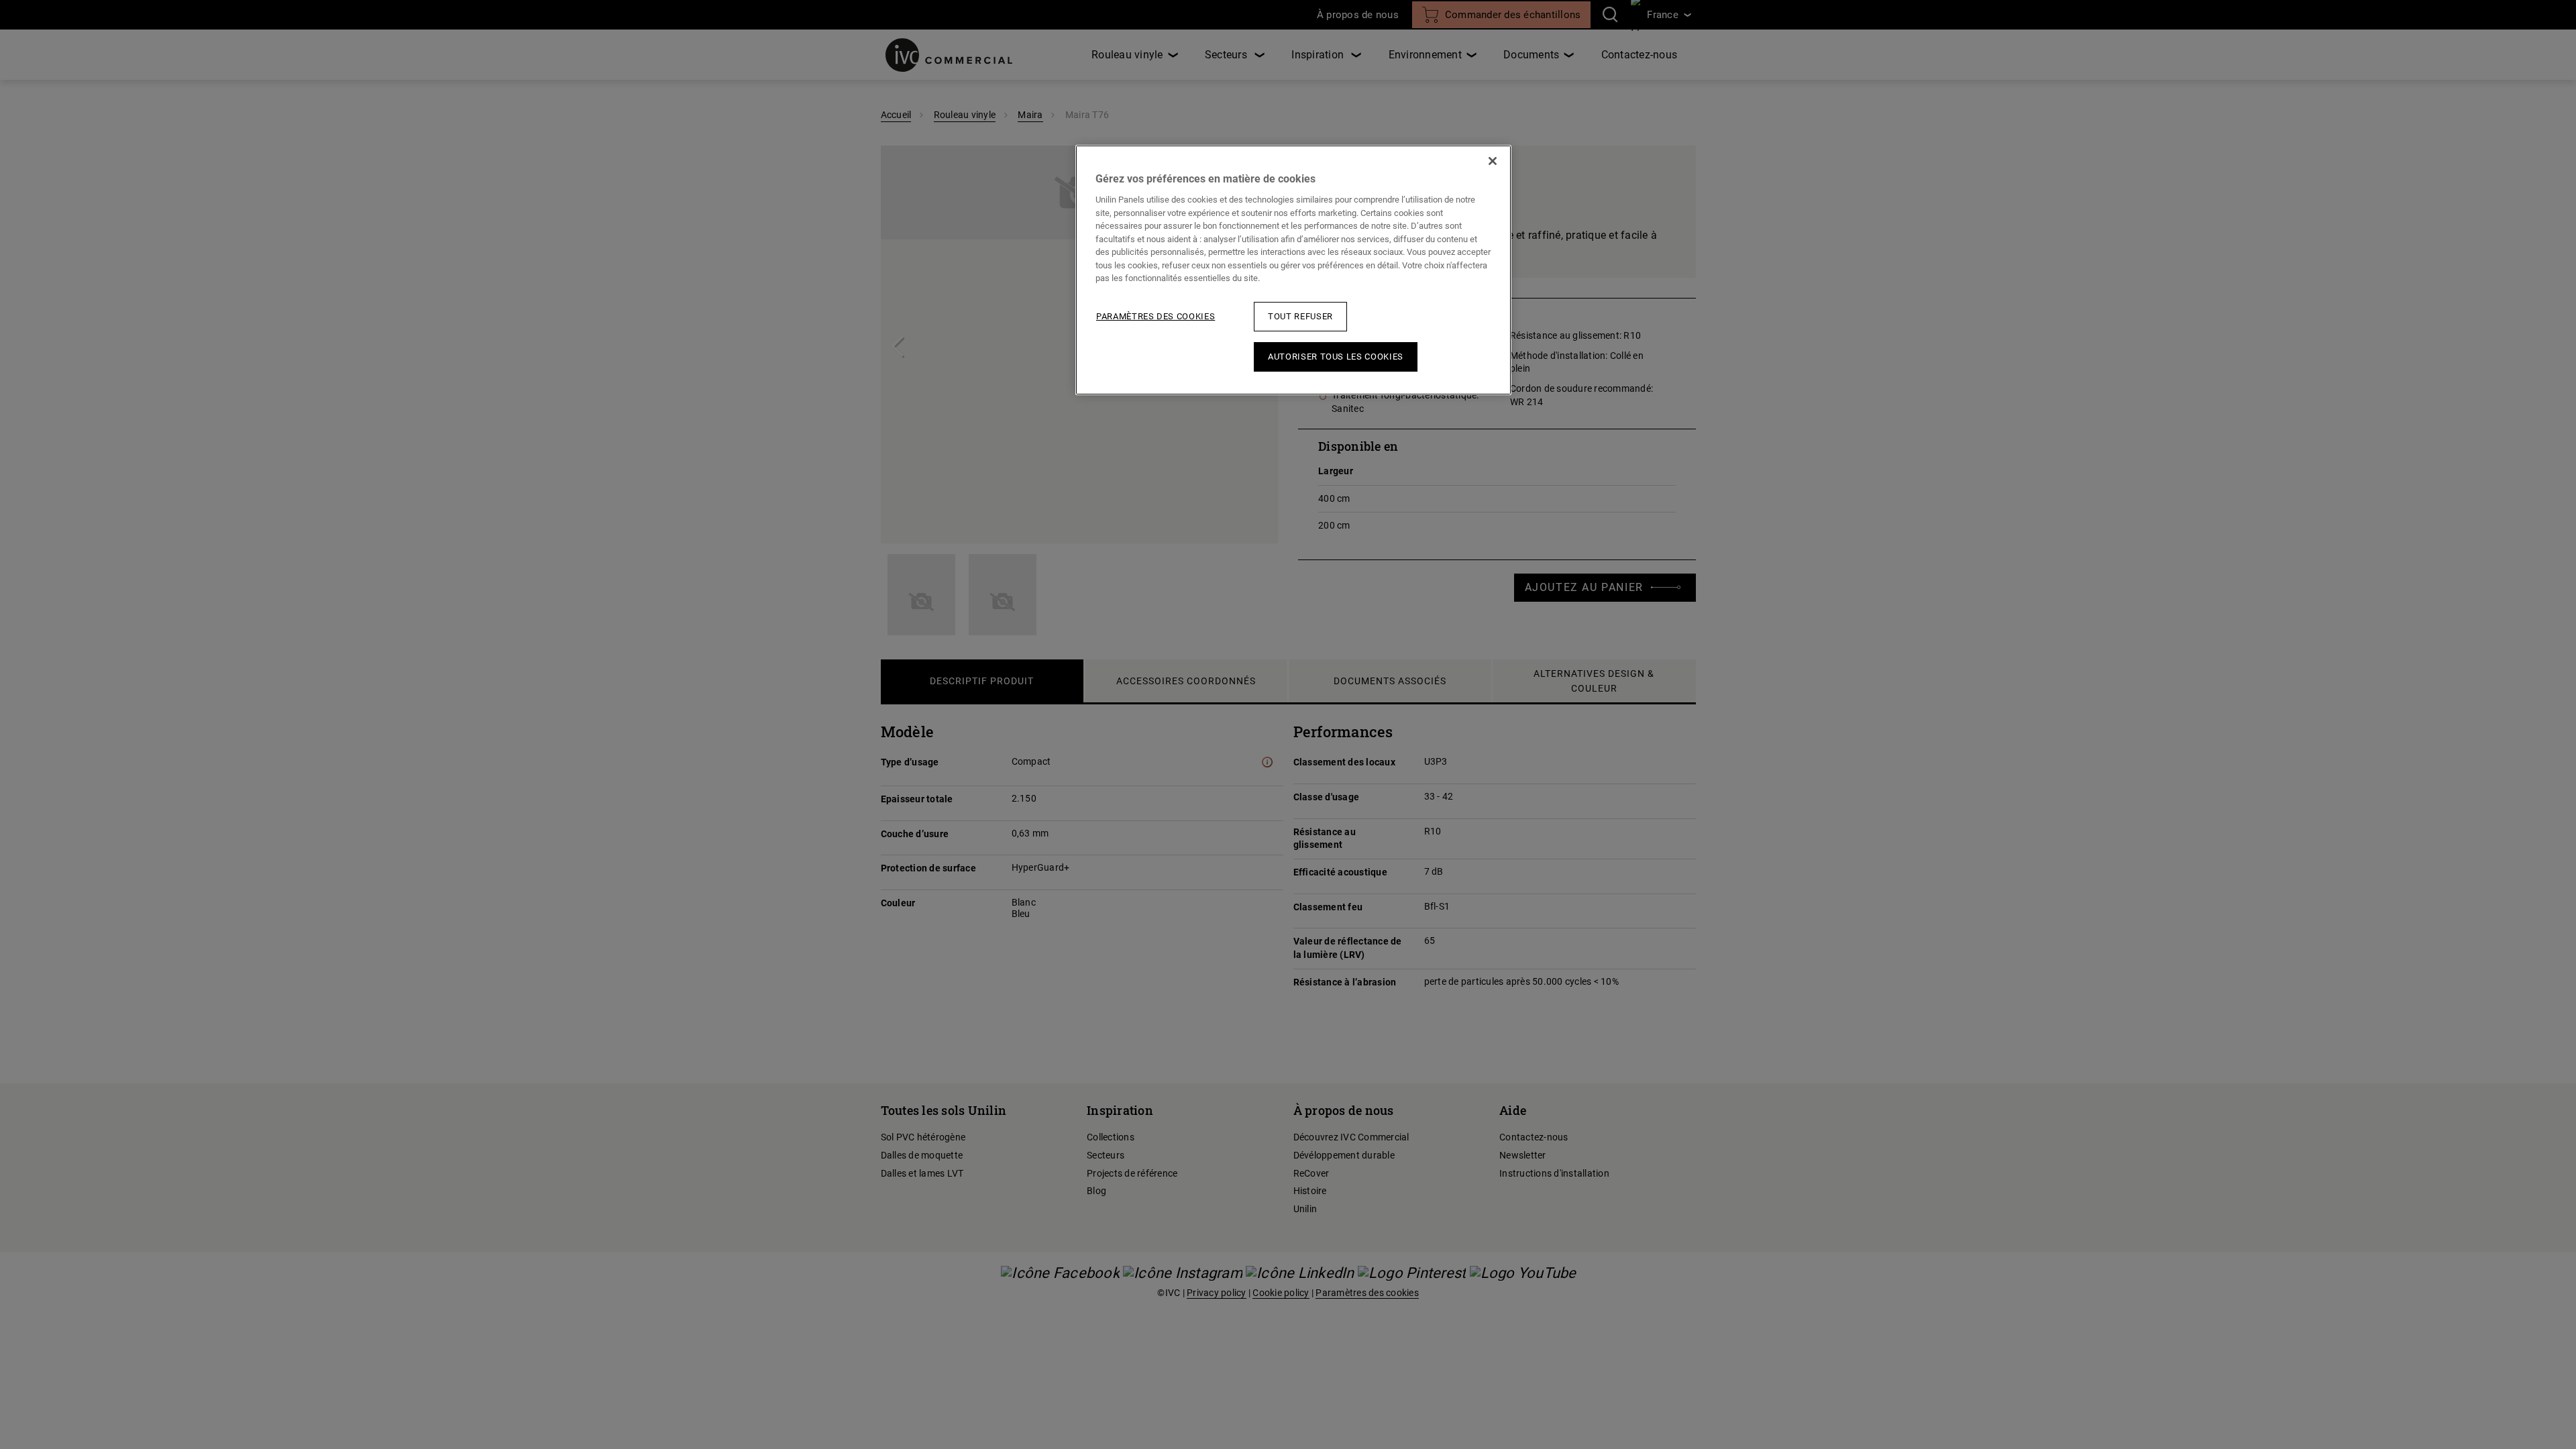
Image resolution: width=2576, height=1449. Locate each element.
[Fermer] (1493, 161)
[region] (1293, 270)
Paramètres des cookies (1156, 316)
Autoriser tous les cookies (1336, 357)
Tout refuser (1300, 316)
